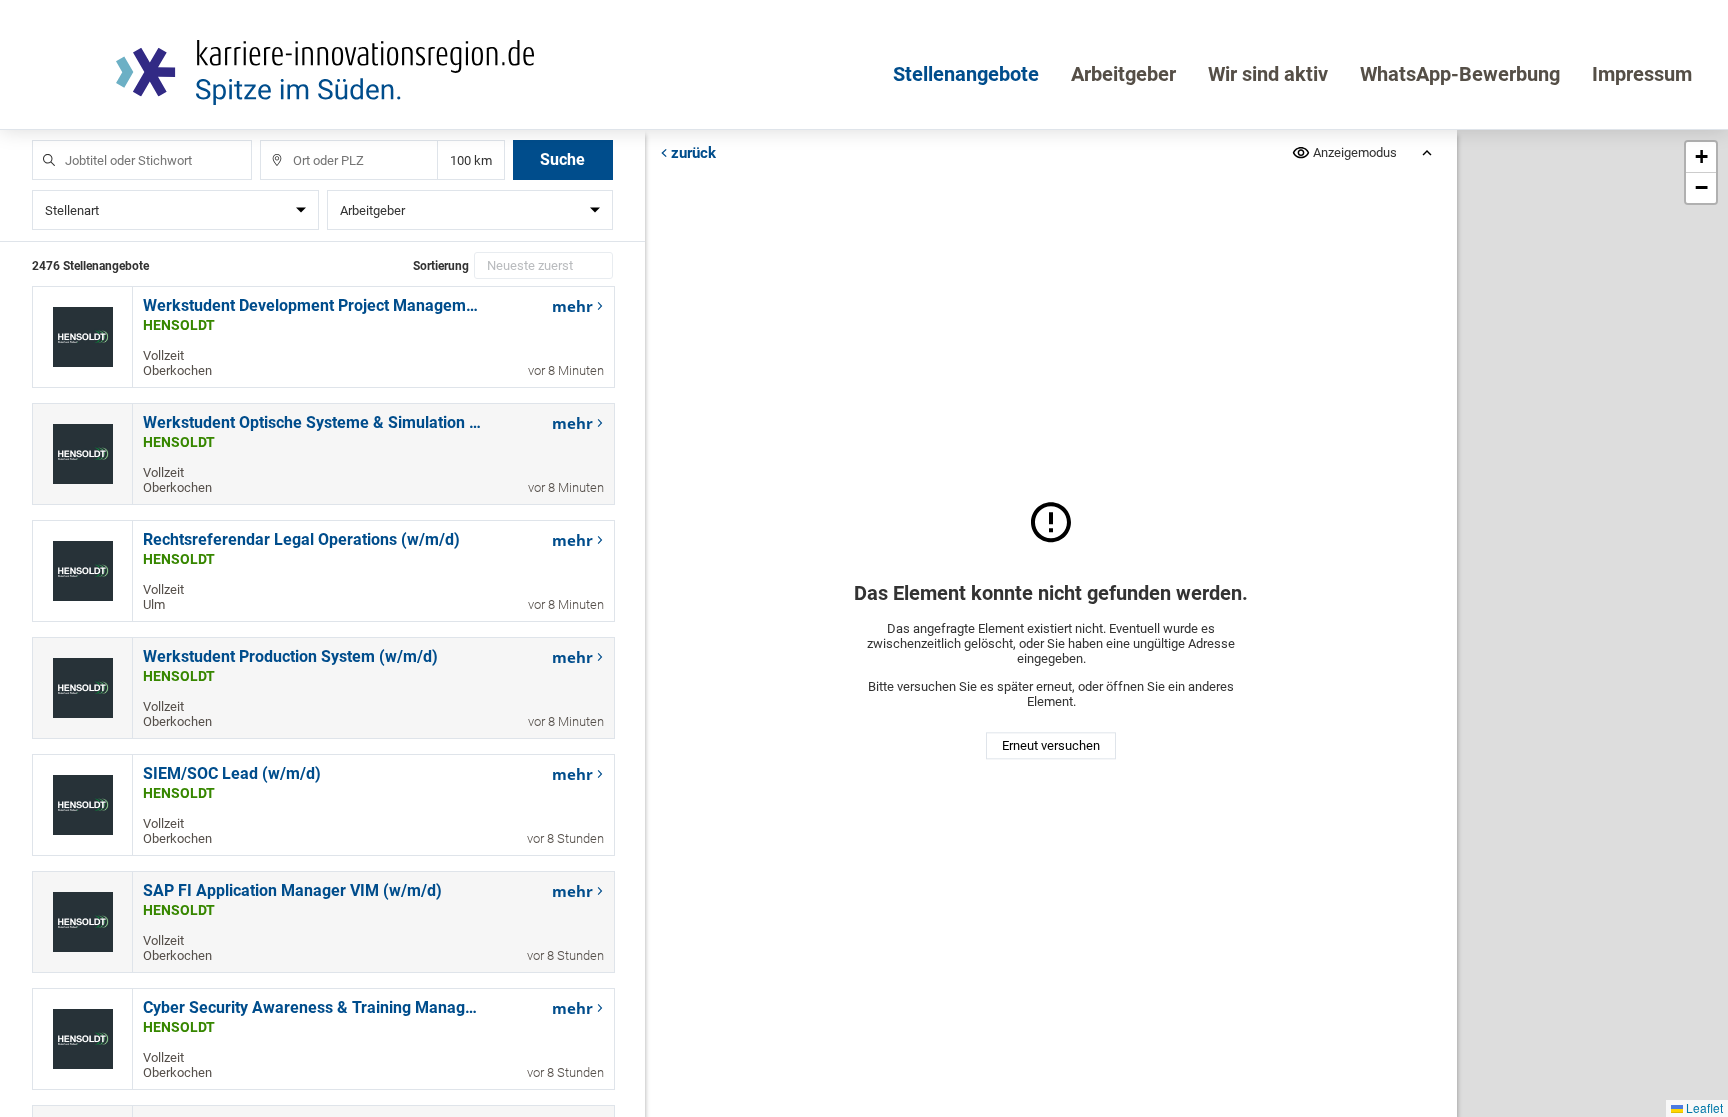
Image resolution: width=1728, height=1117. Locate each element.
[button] (1701, 157)
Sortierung (441, 266)
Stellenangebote (966, 74)
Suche (562, 159)
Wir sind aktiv (1268, 74)
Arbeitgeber (1123, 74)
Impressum (1642, 74)
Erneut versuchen (1051, 745)
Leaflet (1703, 1107)
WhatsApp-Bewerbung (1460, 74)
